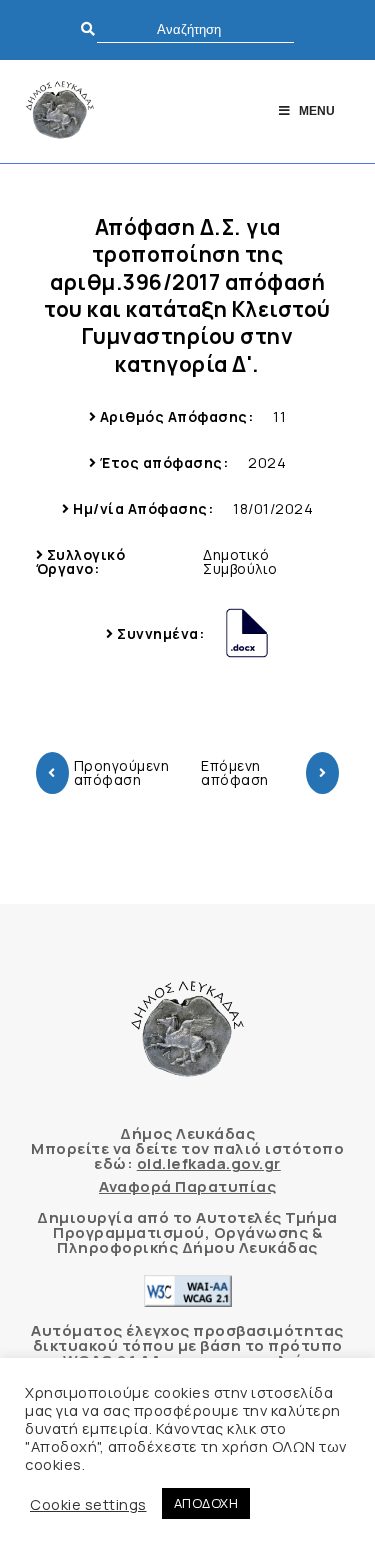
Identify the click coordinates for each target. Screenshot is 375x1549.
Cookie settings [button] (88, 1504)
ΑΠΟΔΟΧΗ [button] (206, 1503)
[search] (195, 29)
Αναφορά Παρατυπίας (187, 1186)
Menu (317, 111)
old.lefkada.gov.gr (209, 1163)
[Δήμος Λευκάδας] (60, 111)
